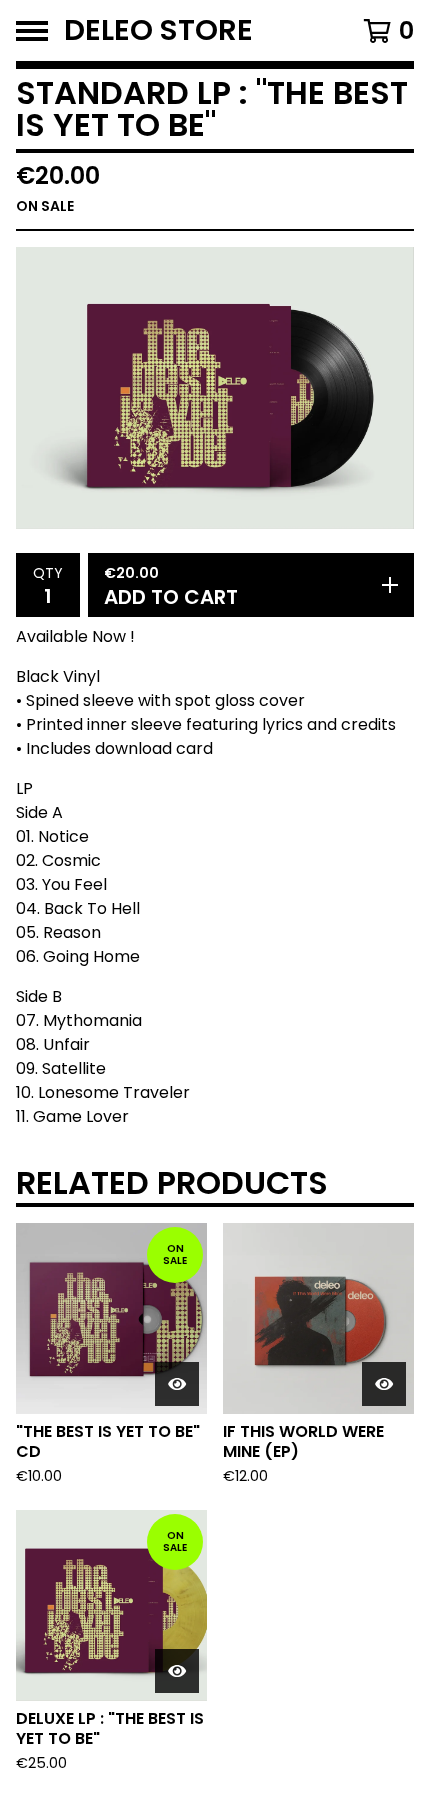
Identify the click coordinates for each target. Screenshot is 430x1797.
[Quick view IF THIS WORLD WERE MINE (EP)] (384, 1384)
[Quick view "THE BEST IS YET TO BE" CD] (177, 1384)
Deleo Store (158, 30)
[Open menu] (32, 31)
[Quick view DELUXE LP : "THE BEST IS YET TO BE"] (177, 1671)
